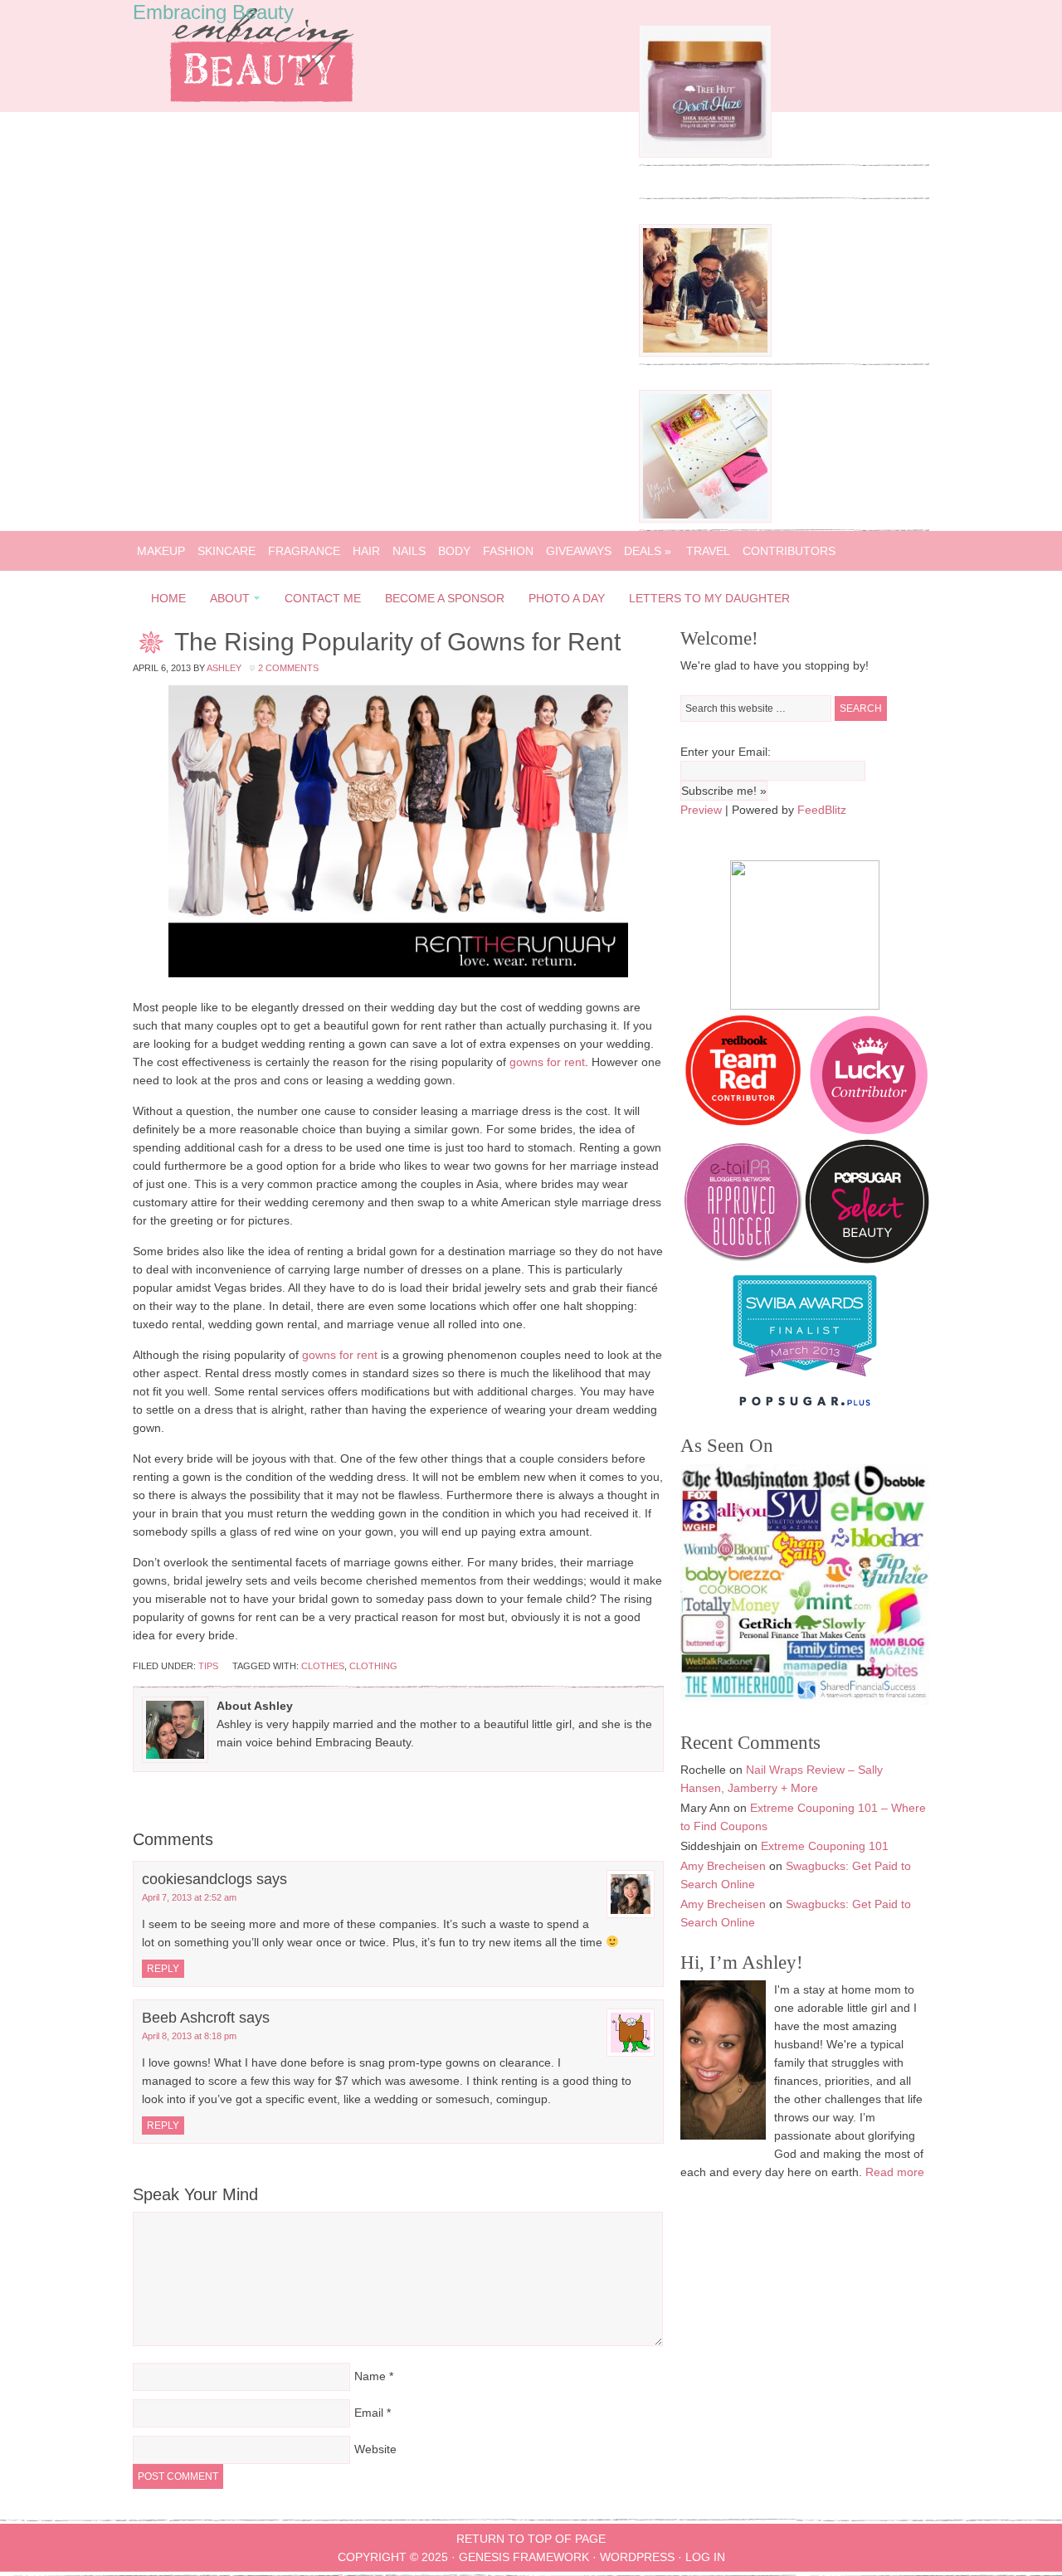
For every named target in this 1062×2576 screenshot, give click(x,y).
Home (168, 598)
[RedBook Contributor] (744, 1130)
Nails (409, 551)
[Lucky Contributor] (869, 1130)
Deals (648, 551)
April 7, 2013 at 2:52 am (189, 1897)
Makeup (161, 551)
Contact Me (323, 598)
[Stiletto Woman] (805, 1381)
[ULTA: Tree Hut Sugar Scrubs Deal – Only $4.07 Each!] (705, 153)
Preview (701, 810)
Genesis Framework (524, 2557)
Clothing (373, 1666)
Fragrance (304, 551)
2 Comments (288, 668)
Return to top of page (531, 2539)
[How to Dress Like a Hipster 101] (705, 353)
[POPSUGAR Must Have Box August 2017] (705, 519)
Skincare (227, 551)
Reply (163, 1969)
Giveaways (579, 551)
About (225, 601)
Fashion (508, 551)
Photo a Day (567, 598)
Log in (705, 2557)
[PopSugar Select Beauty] (867, 1259)
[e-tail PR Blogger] (743, 1259)
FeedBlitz (822, 810)
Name (370, 2376)
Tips (208, 1666)
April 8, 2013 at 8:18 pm (189, 2036)
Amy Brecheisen (723, 1866)
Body (454, 551)
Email (369, 2413)
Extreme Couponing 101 (825, 1846)
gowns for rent (547, 1062)
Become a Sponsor (445, 598)
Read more (895, 2172)
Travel (708, 551)
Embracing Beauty (213, 12)
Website (375, 2449)
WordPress (637, 2557)
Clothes (323, 1666)
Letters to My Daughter (709, 598)
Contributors (789, 551)
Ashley (224, 668)
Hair (366, 551)
